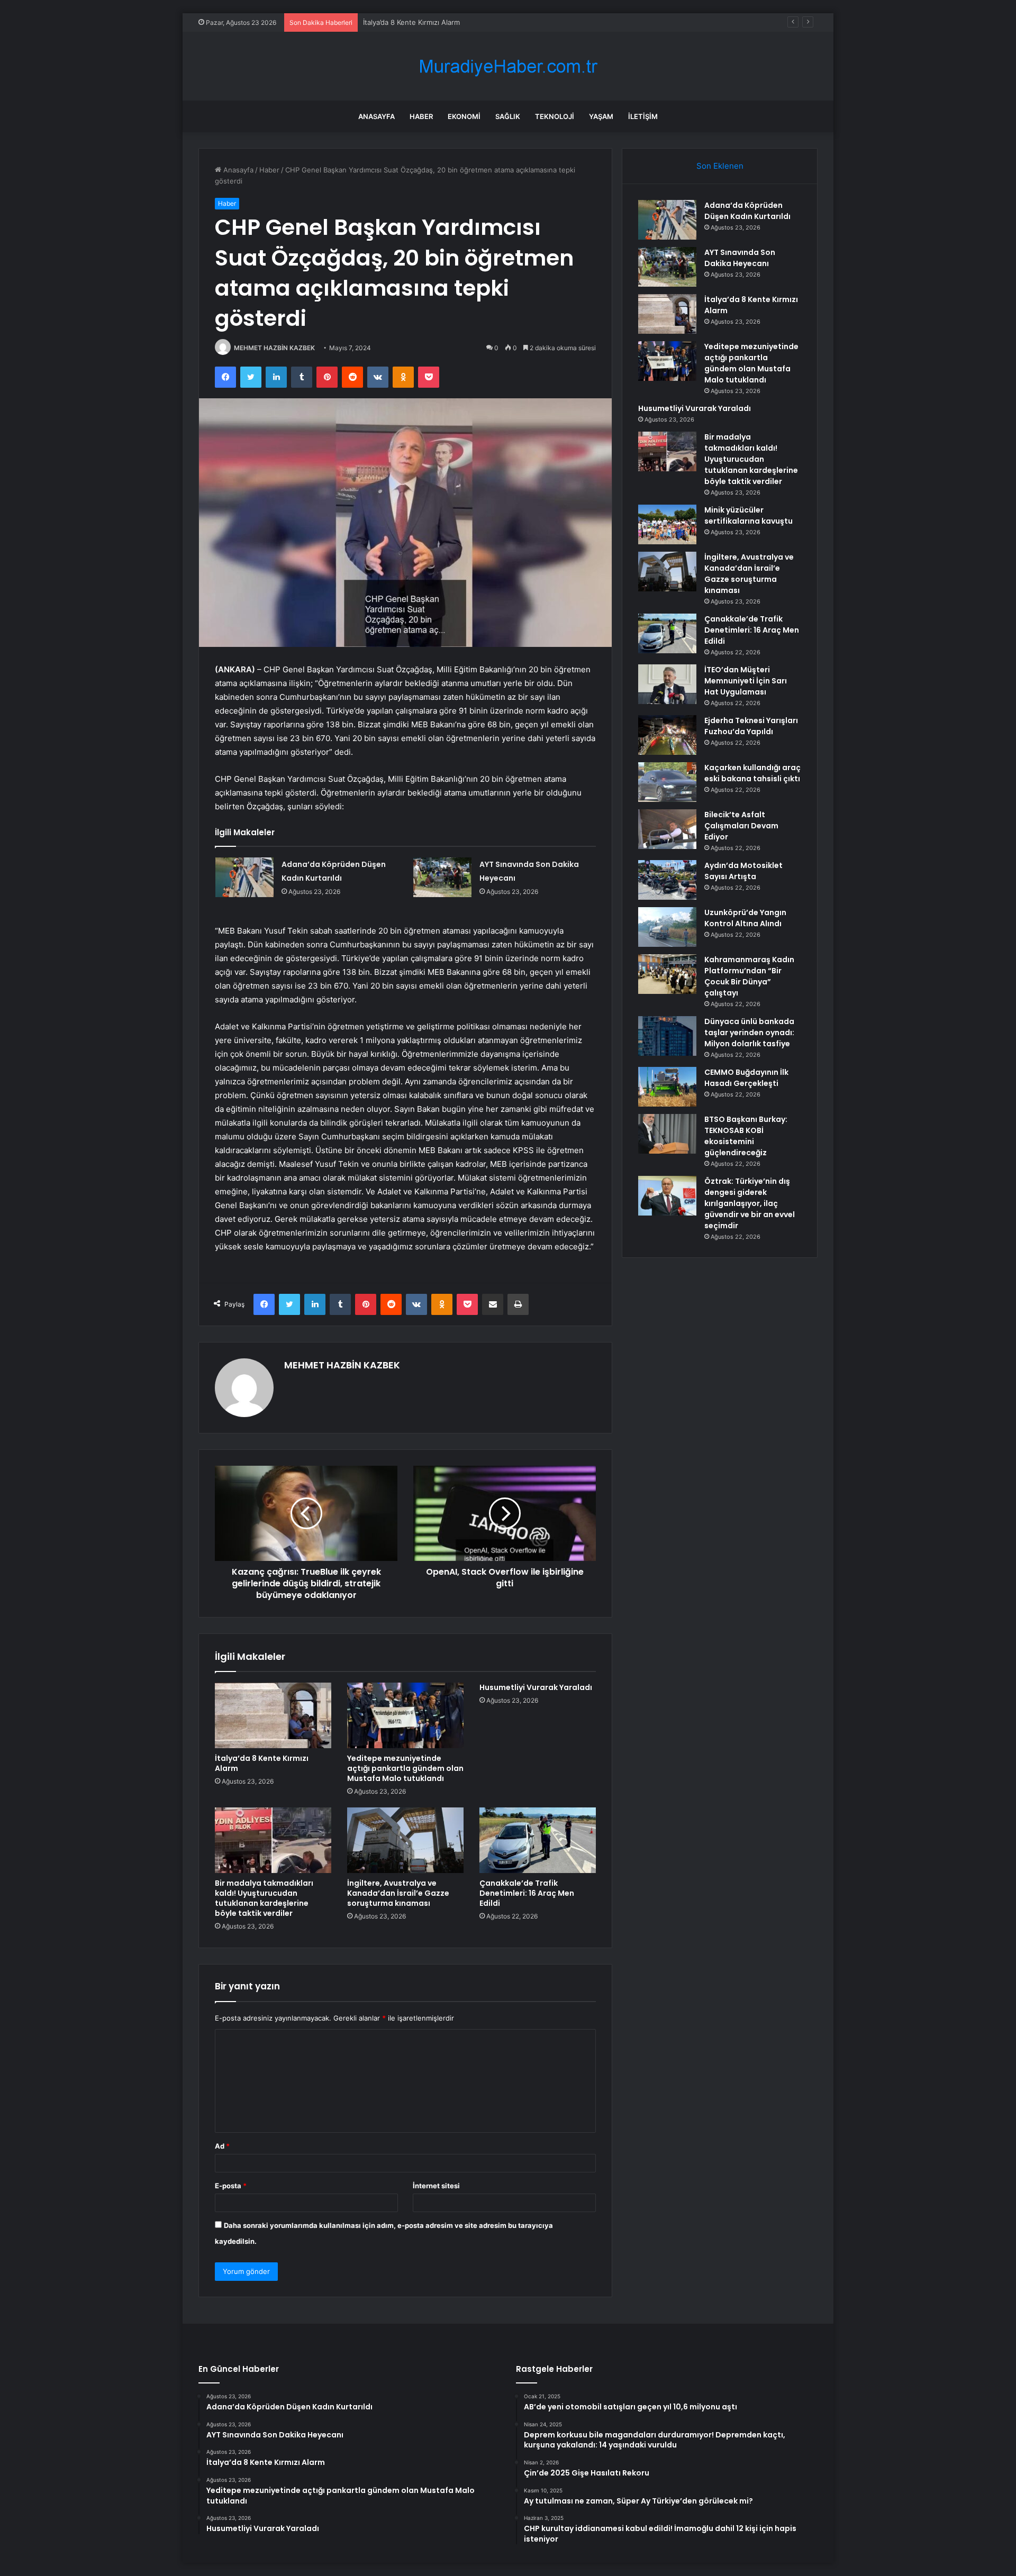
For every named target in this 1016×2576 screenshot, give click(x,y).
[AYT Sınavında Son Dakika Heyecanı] (442, 877)
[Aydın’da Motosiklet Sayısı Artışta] (667, 880)
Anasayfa (377, 116)
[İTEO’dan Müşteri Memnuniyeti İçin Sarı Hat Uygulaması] (667, 684)
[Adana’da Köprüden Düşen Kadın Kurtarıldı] (244, 877)
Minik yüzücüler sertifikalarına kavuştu (749, 515)
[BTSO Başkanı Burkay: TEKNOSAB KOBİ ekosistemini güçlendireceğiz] (667, 1134)
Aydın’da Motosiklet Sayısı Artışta (743, 871)
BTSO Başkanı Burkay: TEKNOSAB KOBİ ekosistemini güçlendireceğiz (746, 1136)
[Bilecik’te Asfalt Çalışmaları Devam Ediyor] (667, 829)
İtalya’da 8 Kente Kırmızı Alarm (411, 22)
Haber (421, 116)
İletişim (643, 116)
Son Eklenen (720, 166)
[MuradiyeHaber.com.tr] (508, 66)
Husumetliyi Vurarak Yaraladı (536, 1687)
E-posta (231, 2186)
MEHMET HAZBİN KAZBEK (274, 348)
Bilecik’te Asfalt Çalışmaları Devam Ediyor (741, 826)
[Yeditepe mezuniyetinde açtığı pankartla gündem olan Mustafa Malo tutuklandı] (405, 1715)
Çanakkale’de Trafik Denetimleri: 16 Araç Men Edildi (527, 1893)
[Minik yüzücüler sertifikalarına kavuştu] (667, 524)
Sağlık (508, 116)
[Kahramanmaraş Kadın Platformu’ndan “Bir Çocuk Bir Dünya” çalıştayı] (667, 974)
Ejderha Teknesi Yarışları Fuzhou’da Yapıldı (751, 726)
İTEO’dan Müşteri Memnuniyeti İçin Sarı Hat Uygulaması (746, 681)
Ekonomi (464, 116)
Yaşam (601, 116)
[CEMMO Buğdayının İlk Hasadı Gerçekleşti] (667, 1087)
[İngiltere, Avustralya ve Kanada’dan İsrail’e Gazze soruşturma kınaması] (405, 1840)
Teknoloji (555, 116)
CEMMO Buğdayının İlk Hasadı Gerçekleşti (746, 1078)
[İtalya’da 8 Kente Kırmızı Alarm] (273, 1715)
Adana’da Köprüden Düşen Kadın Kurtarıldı (747, 211)
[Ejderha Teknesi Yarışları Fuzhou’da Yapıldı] (667, 735)
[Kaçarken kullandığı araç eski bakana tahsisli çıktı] (667, 782)
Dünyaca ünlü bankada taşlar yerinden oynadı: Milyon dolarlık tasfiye (749, 1033)
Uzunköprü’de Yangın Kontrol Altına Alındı (745, 918)
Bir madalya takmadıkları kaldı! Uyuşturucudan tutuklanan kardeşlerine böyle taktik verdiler (264, 1898)
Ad (222, 2146)
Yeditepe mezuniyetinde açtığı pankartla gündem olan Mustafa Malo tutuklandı (405, 1768)
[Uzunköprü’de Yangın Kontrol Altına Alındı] (667, 927)
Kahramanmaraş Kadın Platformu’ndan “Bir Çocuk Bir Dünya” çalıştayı (749, 976)
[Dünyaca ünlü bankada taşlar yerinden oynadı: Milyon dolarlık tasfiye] (667, 1036)
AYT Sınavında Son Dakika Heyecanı (740, 258)
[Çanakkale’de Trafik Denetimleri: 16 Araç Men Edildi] (538, 1840)
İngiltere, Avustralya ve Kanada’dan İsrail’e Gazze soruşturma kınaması (398, 1893)
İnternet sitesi (436, 2186)
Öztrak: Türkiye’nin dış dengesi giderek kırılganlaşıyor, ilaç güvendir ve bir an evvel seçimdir (750, 1203)
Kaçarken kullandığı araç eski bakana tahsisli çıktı (752, 773)
